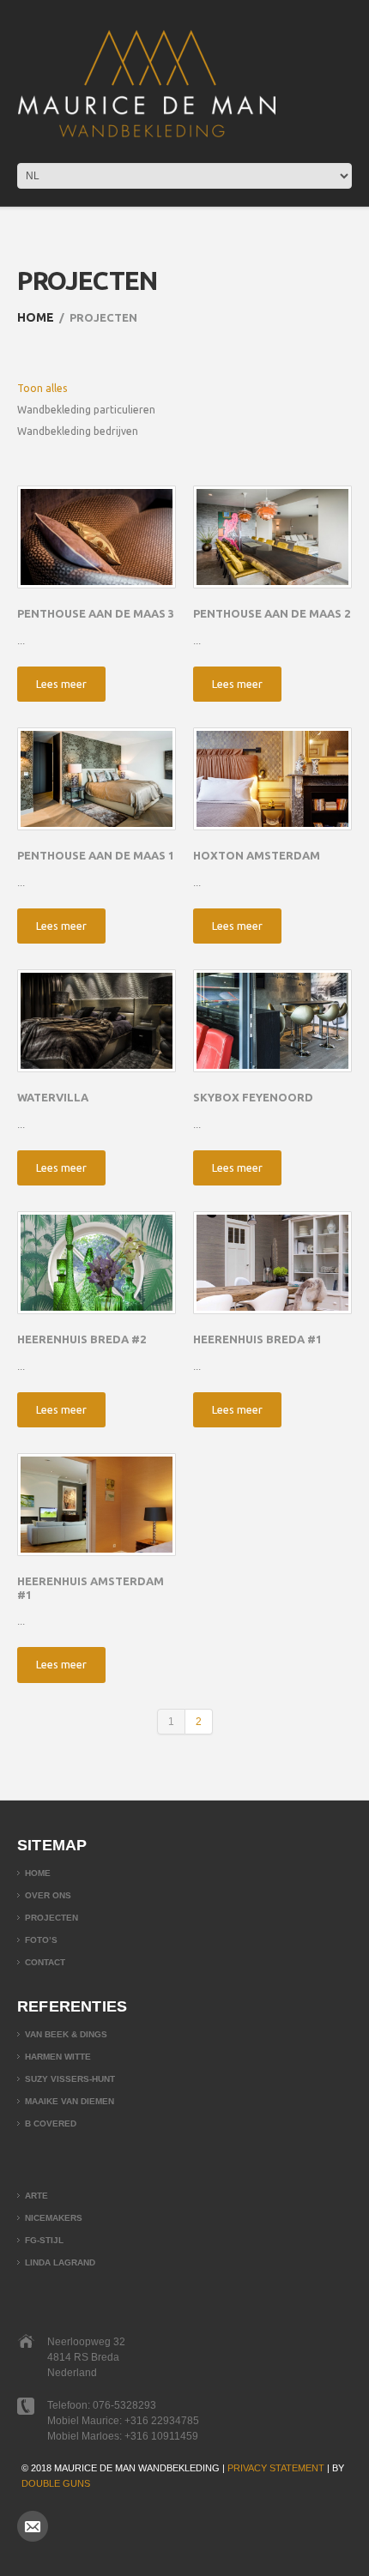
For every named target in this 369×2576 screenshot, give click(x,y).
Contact (45, 1962)
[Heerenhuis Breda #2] (97, 1263)
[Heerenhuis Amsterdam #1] (97, 1505)
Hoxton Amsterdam (257, 855)
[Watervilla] (97, 1021)
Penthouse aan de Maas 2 (272, 613)
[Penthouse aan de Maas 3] (97, 537)
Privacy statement (276, 2468)
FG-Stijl (44, 2240)
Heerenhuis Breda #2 (82, 1339)
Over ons (48, 1895)
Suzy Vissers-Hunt (70, 2079)
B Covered (51, 2124)
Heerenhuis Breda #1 (257, 1339)
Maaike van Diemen (70, 2101)
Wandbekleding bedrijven (78, 431)
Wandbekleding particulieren (86, 410)
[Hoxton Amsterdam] (272, 779)
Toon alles (42, 388)
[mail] (33, 2526)
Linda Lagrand (60, 2262)
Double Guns (56, 2483)
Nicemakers (54, 2218)
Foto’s (41, 1940)
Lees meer (61, 684)
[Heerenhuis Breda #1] (272, 1263)
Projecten (51, 1918)
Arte (36, 2196)
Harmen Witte (58, 2057)
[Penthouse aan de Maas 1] (97, 779)
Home (36, 317)
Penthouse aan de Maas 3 (96, 613)
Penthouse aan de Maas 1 (96, 855)
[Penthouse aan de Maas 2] (272, 537)
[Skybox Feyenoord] (272, 1021)
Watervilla (53, 1097)
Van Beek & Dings (66, 2034)
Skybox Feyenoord (253, 1097)
